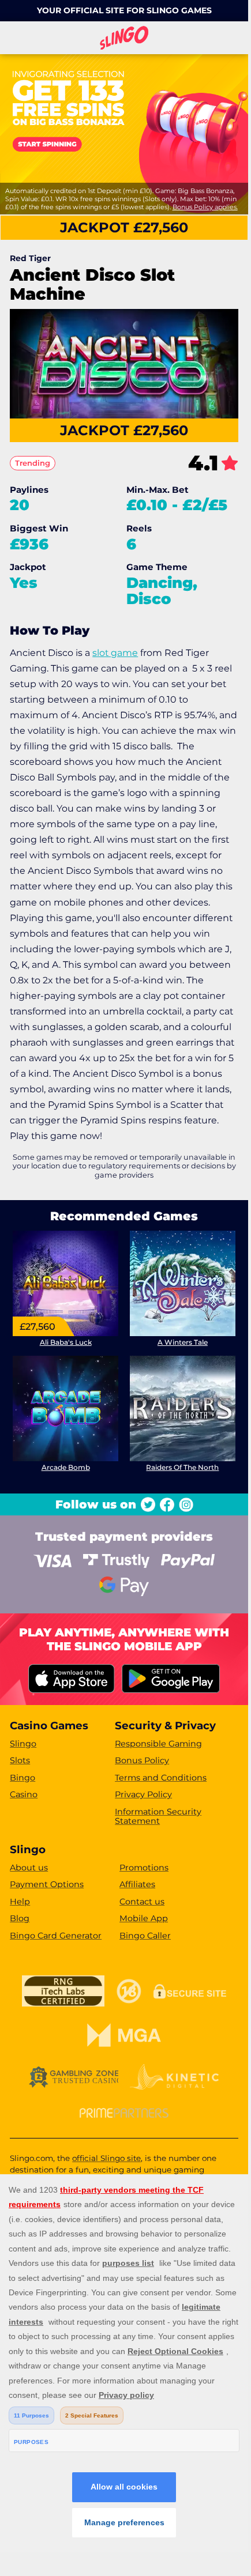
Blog (20, 1918)
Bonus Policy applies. (205, 207)
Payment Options (47, 1884)
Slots (20, 1760)
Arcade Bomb (66, 1467)
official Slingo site (106, 2158)
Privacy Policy (143, 1794)
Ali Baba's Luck (66, 1342)
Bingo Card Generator (56, 1936)
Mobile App (144, 1918)
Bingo (23, 1778)
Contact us (142, 1902)
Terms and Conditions (161, 1778)
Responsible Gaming (158, 1744)
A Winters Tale (183, 1342)
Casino (24, 1794)
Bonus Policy (142, 1760)
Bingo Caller (145, 1936)
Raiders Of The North (182, 1467)
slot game (115, 653)
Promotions (144, 1868)
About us (29, 1868)
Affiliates (137, 1884)
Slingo (23, 1744)
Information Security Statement (158, 1817)
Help (20, 1902)
